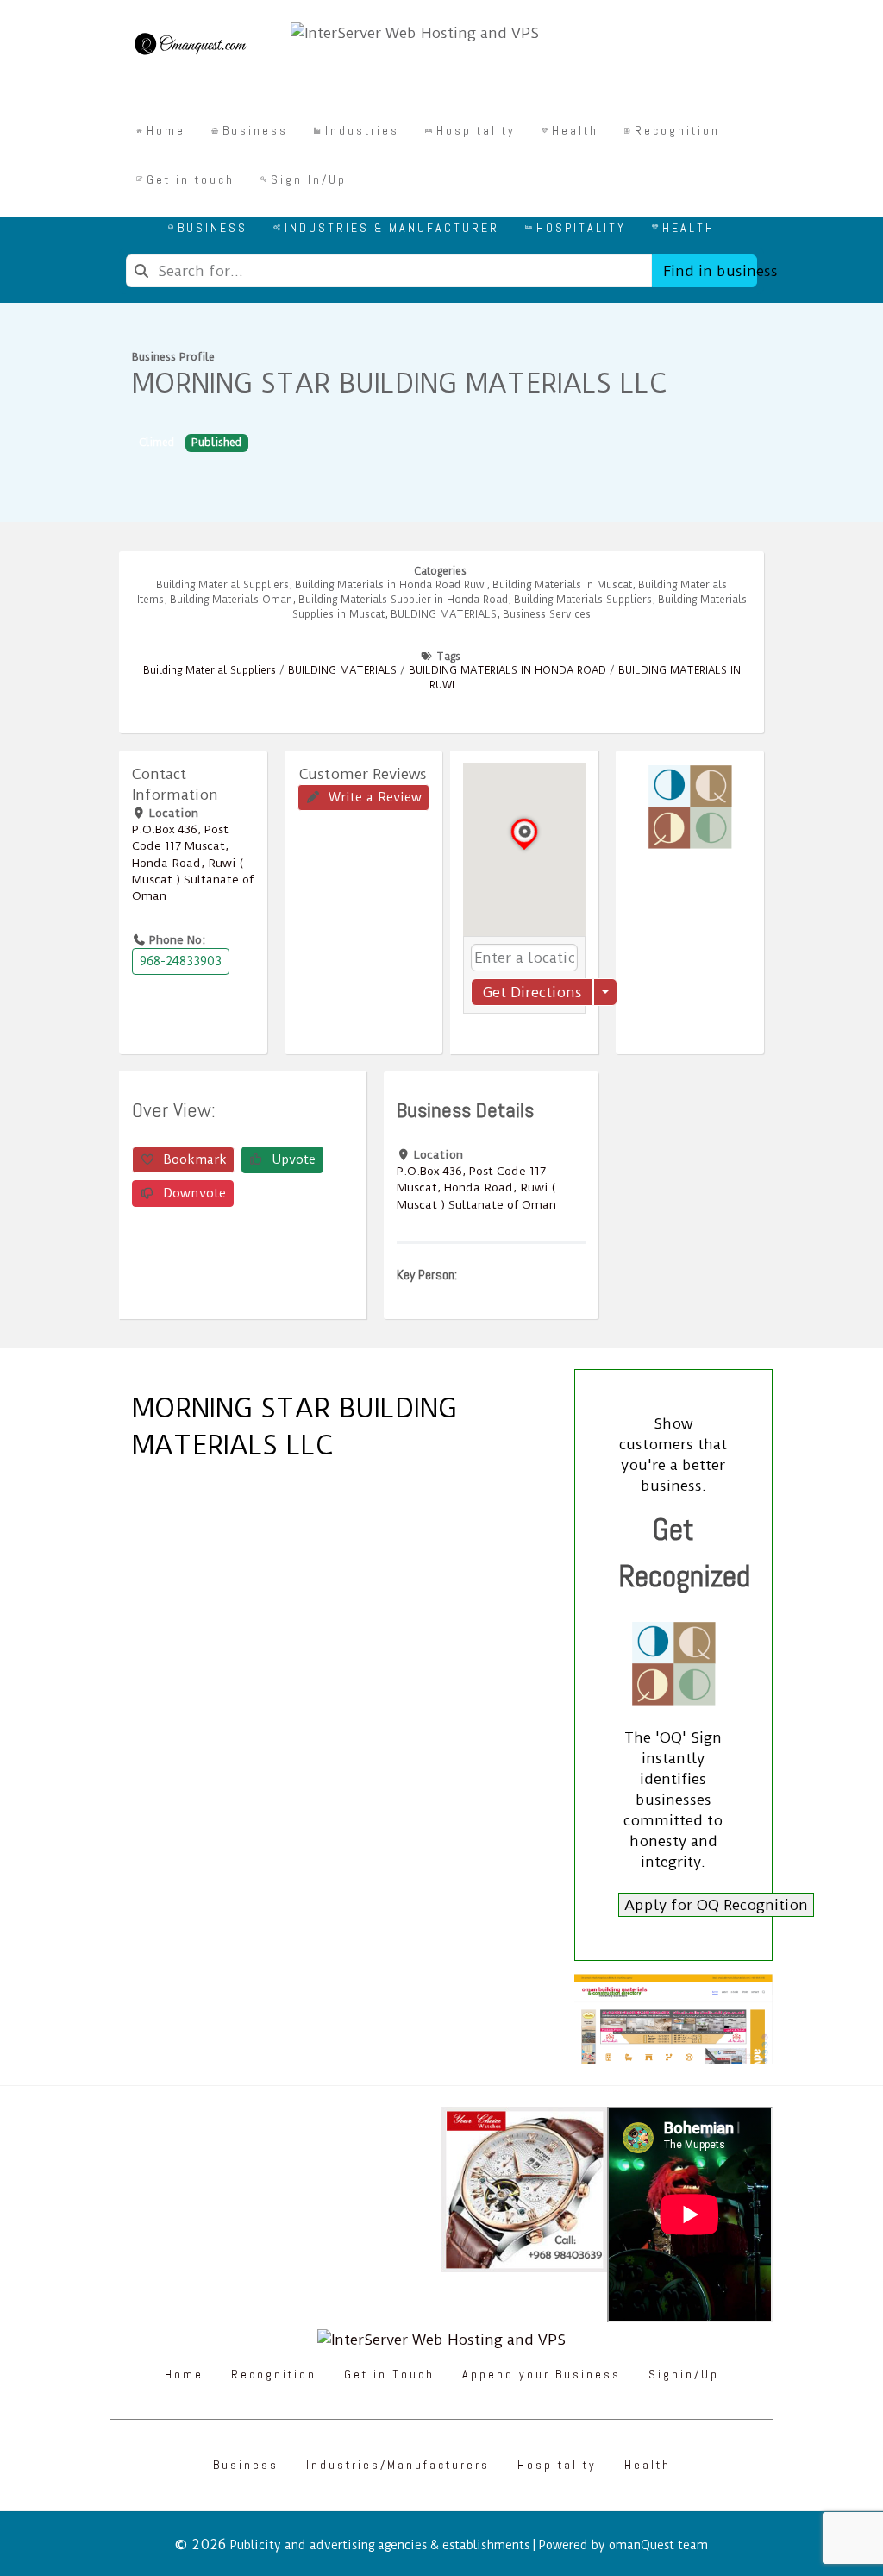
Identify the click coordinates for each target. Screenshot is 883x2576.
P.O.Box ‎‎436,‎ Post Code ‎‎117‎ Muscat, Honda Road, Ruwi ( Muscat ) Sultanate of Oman (193, 862)
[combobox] (389, 271)
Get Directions (532, 992)
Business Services (547, 614)
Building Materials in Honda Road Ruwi (391, 585)
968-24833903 (181, 961)
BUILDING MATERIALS (342, 670)
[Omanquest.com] (190, 47)
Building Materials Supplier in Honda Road (403, 600)
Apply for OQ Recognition (716, 1905)
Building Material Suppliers (222, 585)
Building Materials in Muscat (562, 585)
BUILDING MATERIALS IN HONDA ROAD (507, 670)
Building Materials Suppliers (583, 600)
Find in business (710, 271)
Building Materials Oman (231, 600)
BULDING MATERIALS (444, 614)
